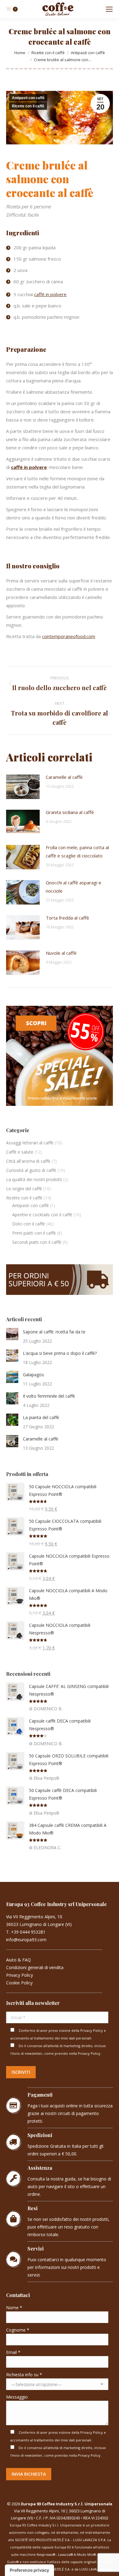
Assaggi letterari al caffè (30, 1143)
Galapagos (33, 1375)
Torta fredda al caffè (67, 918)
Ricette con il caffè (28, 106)
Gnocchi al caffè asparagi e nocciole (74, 887)
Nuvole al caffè (61, 953)
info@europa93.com (26, 1940)
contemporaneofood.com (69, 636)
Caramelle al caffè (64, 777)
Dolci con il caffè (29, 1224)
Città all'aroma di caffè (28, 1161)
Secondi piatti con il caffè (37, 1242)
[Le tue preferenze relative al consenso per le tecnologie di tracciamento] (29, 2570)
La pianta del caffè (41, 1417)
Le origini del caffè (24, 1189)
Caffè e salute (20, 1152)
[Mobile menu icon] (109, 9)
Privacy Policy (20, 1975)
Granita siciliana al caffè (70, 812)
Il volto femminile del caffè (49, 1396)
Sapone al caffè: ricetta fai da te (54, 1332)
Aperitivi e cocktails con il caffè (42, 1215)
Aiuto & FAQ (18, 1960)
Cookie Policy (19, 1983)
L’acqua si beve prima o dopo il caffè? (60, 1353)
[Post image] (23, 787)
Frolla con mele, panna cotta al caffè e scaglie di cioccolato (77, 851)
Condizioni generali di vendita (35, 1967)
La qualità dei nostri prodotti (34, 1179)
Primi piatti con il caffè (34, 1233)
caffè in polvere (50, 294)
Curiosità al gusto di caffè (31, 1170)
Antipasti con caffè (28, 98)
